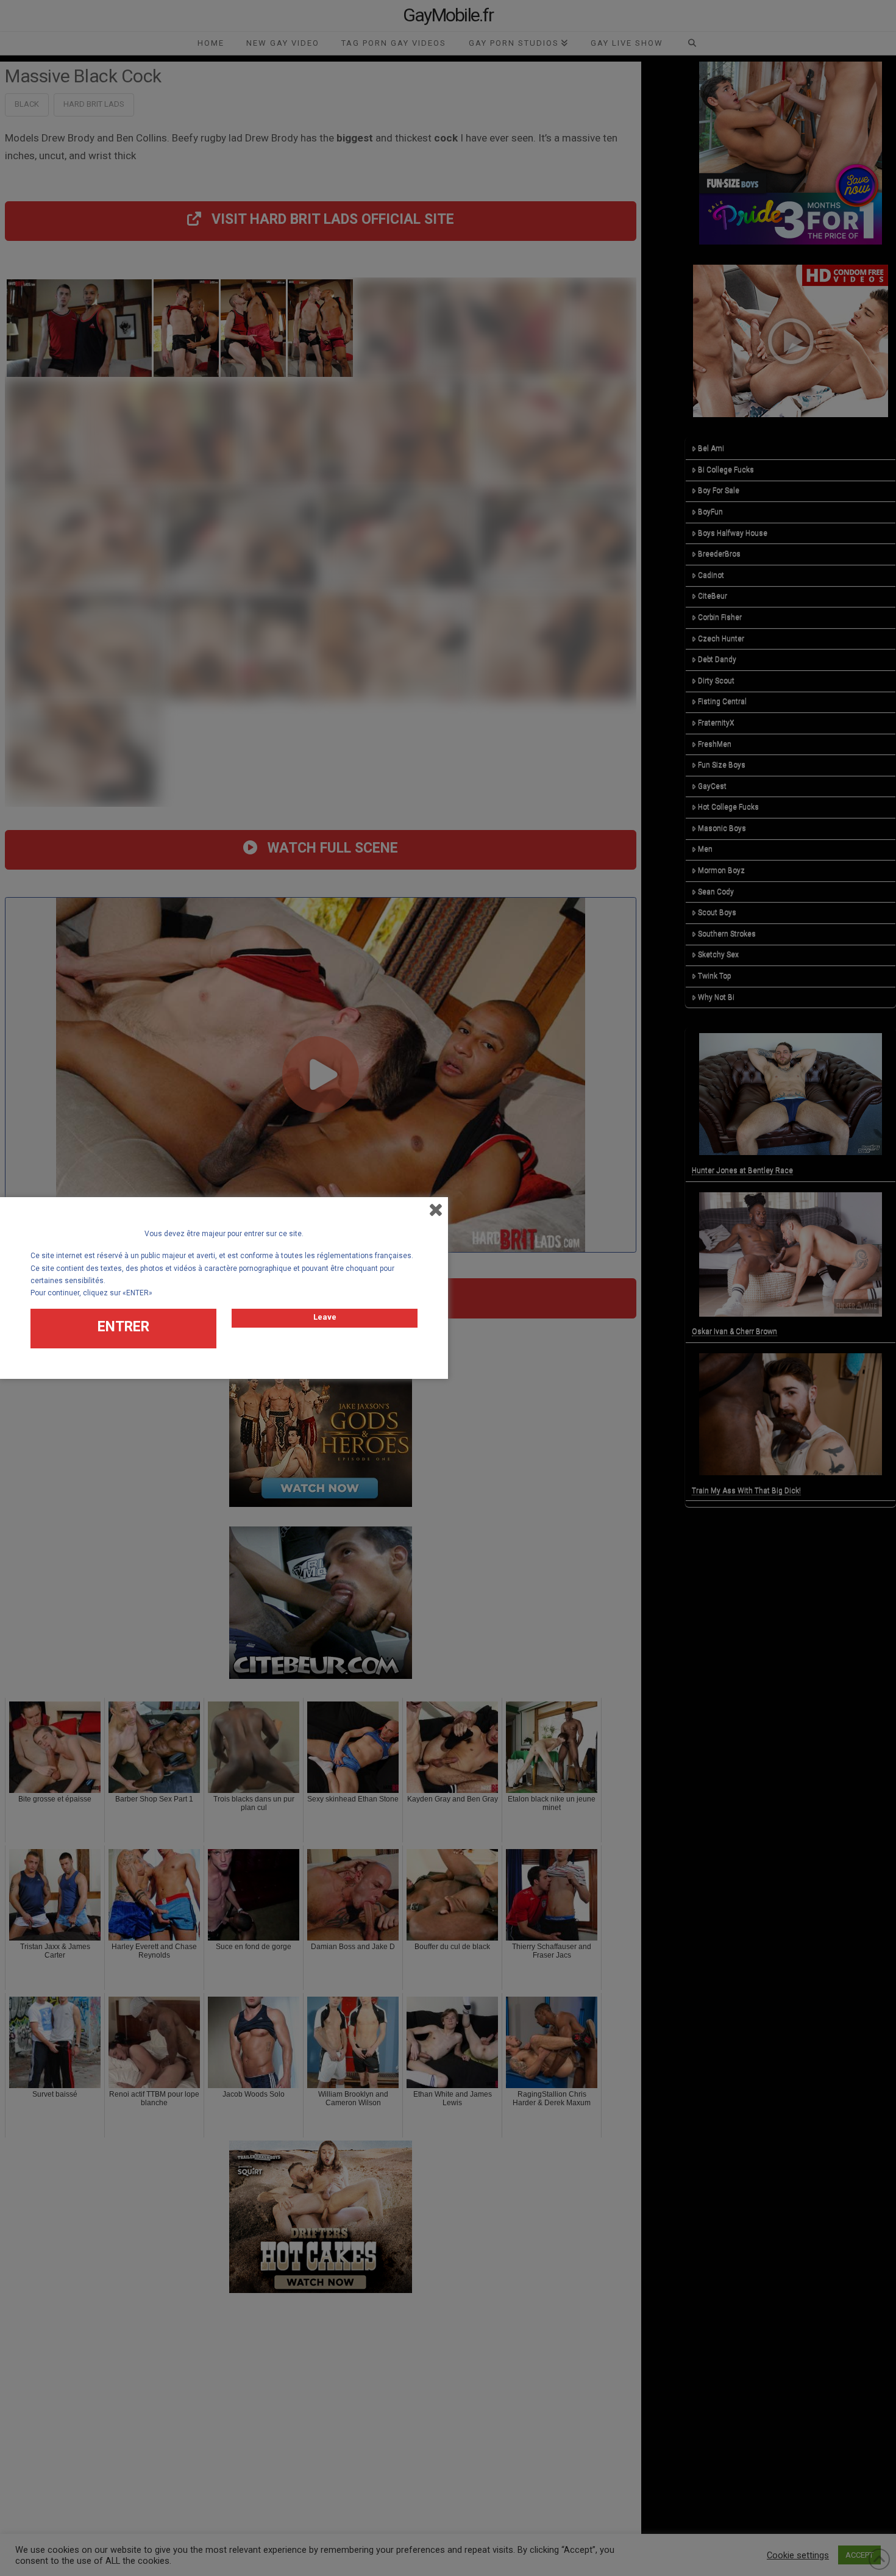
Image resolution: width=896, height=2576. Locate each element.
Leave (325, 1317)
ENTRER (123, 1327)
